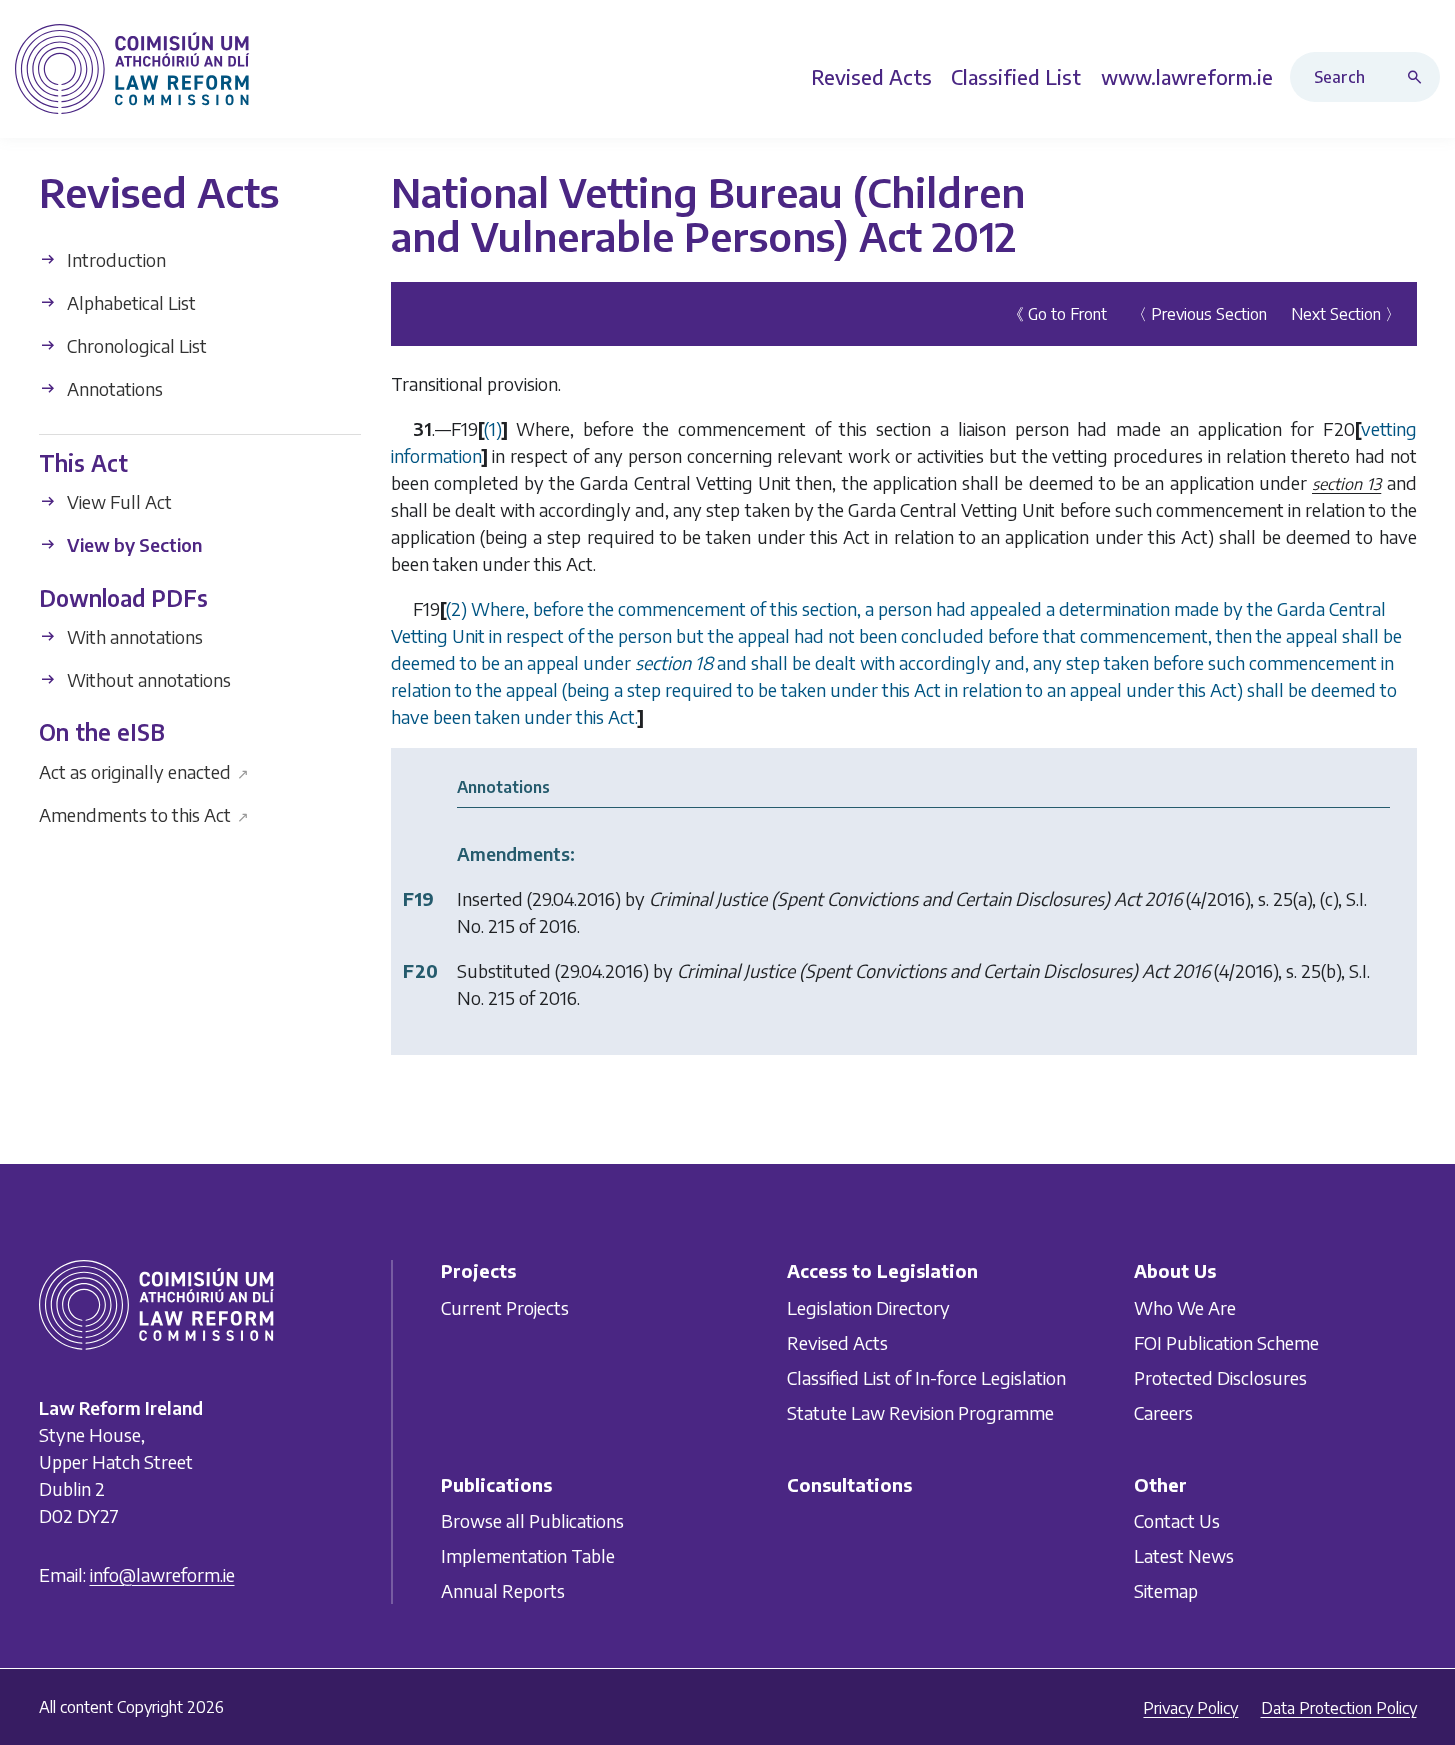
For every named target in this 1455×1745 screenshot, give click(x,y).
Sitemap (1166, 1590)
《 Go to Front (1057, 314)
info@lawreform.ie (162, 1575)
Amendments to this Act (144, 813)
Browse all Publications (532, 1520)
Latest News (1184, 1555)
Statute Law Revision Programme (920, 1412)
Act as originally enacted (144, 770)
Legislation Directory (868, 1307)
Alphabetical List (129, 302)
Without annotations (147, 679)
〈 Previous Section (1199, 314)
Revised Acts (837, 1342)
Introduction (114, 259)
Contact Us (1177, 1520)
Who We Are (1185, 1307)
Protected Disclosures (1220, 1377)
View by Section (132, 544)
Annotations (113, 388)
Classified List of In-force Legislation (926, 1377)
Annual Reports (503, 1590)
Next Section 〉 (1346, 314)
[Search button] (1419, 77)
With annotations (133, 636)
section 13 (1346, 484)
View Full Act (117, 501)
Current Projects (505, 1307)
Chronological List (135, 345)
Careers (1163, 1412)
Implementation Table (528, 1555)
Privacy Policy (1190, 1708)
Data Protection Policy (1339, 1708)
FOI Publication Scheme (1226, 1342)
